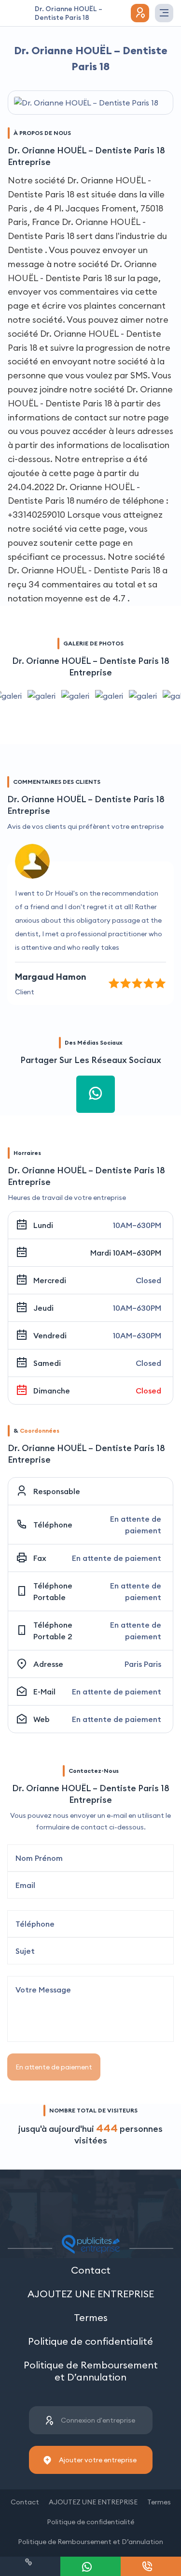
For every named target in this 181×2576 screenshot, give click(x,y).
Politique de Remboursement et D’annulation (91, 2371)
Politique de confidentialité (90, 2341)
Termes (91, 2317)
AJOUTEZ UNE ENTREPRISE (91, 2294)
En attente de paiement (54, 2067)
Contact (91, 2270)
